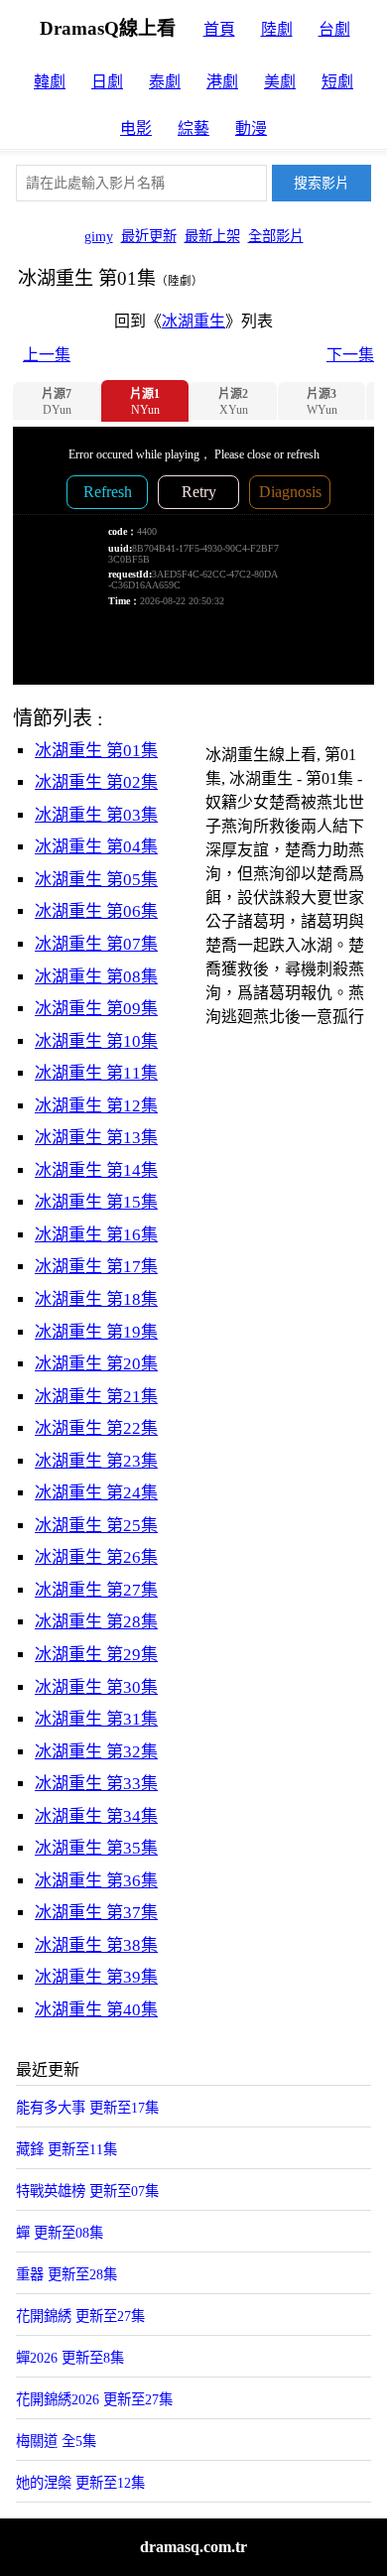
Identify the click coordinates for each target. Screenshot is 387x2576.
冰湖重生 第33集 (96, 1784)
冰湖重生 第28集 (96, 1622)
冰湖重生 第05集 (96, 880)
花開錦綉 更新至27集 (80, 2316)
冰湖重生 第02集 (96, 782)
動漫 (251, 129)
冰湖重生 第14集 (96, 1170)
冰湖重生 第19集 (96, 1332)
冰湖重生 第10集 (96, 1041)
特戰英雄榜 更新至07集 (87, 2191)
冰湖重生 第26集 (96, 1557)
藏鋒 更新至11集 (66, 2149)
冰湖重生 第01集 (96, 751)
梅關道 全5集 (56, 2441)
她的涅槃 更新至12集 (80, 2483)
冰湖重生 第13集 (96, 1138)
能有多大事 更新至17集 (87, 2108)
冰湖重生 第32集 (96, 1752)
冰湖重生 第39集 (96, 1977)
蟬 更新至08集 (60, 2233)
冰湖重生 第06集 (96, 911)
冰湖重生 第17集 (96, 1267)
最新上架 (212, 236)
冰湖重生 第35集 (96, 1848)
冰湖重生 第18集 (96, 1299)
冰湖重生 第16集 (96, 1235)
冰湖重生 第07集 (96, 944)
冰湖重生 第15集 (96, 1202)
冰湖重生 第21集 (96, 1397)
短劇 (337, 82)
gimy (99, 236)
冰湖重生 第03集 (96, 815)
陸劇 (277, 29)
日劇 (107, 82)
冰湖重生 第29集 (96, 1655)
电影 (136, 129)
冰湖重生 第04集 (96, 847)
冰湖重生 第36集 (96, 1881)
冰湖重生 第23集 (96, 1461)
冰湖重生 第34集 (96, 1816)
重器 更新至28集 (66, 2274)
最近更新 (149, 236)
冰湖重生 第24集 (96, 1493)
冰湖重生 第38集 (96, 1945)
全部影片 (276, 236)
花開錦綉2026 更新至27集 (94, 2399)
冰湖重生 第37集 (96, 1913)
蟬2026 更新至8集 (70, 2358)
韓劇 (50, 82)
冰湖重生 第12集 (96, 1106)
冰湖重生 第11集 (96, 1073)
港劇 (222, 82)
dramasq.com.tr (193, 2547)
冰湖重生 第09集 (96, 1009)
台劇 (334, 29)
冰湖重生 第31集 (96, 1719)
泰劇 (165, 82)
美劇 (280, 82)
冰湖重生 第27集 (96, 1590)
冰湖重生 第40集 (96, 2010)
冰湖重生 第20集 (96, 1364)
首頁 (219, 29)
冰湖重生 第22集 (96, 1428)
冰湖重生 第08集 (96, 977)
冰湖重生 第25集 (96, 1526)
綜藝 (193, 129)
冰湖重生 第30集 (96, 1687)
